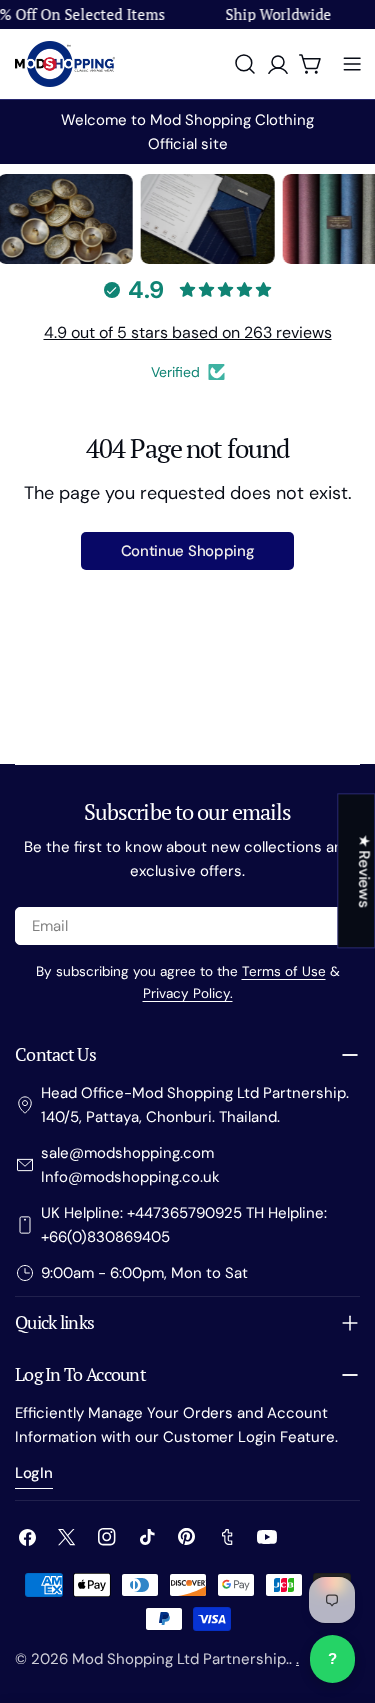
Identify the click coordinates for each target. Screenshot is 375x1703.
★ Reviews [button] (364, 870)
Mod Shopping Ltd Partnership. (180, 1659)
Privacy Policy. (188, 993)
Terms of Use (284, 971)
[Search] (245, 64)
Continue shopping (188, 551)
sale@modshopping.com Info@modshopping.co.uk (130, 1165)
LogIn (34, 1473)
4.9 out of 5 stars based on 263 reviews (188, 332)
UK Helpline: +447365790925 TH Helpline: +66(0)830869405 (184, 1225)
